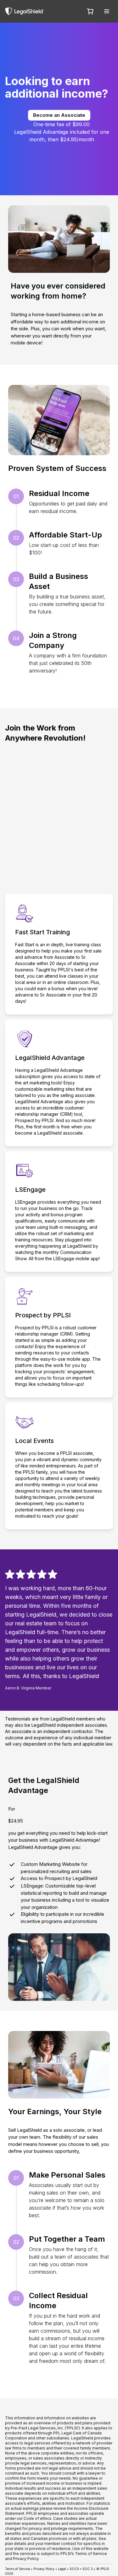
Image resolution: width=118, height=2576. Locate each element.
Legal (62, 2569)
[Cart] (90, 11)
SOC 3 (88, 2569)
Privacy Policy (44, 2569)
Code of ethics (37, 2518)
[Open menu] (107, 11)
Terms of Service (17, 2569)
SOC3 (74, 2569)
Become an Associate (59, 115)
